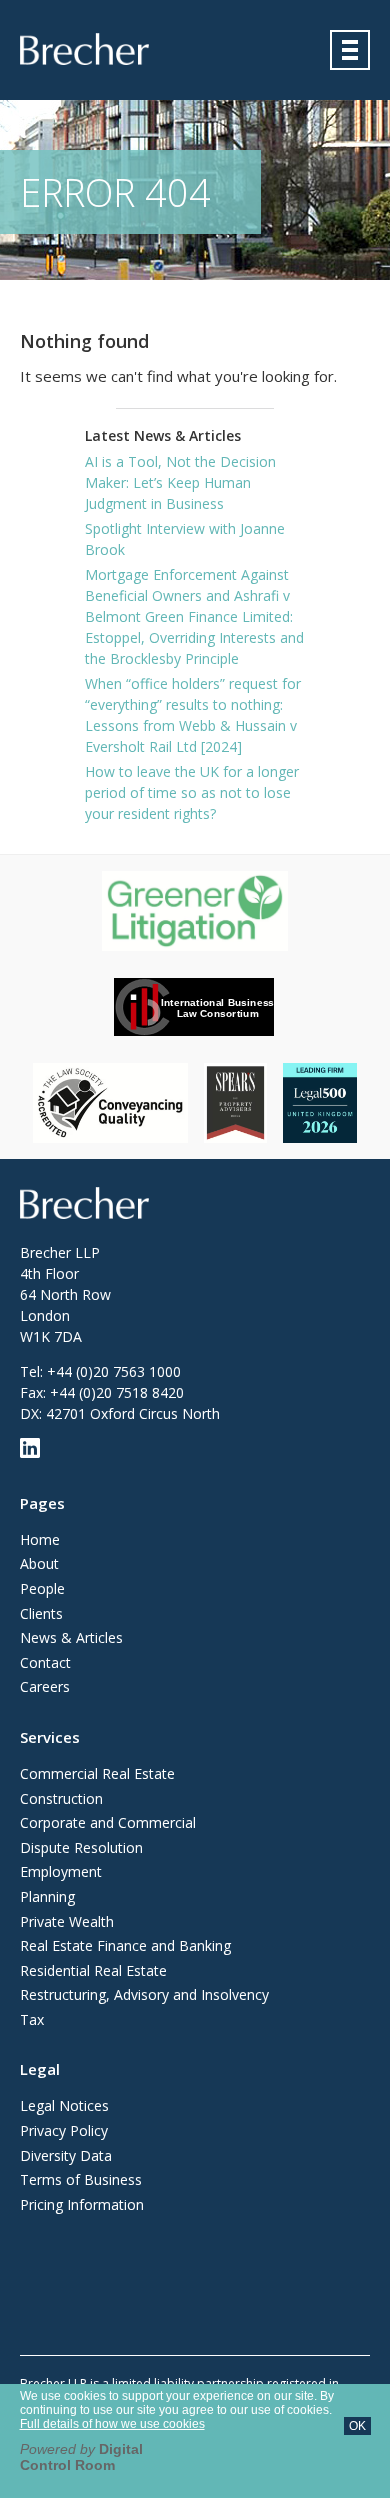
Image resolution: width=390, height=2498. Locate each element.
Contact (45, 1662)
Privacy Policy (64, 2130)
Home (40, 1539)
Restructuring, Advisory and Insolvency (144, 1994)
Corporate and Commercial (108, 1822)
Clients (41, 1613)
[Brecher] (84, 49)
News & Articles (71, 1637)
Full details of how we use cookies (112, 2424)
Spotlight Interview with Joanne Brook (185, 539)
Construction (61, 1798)
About (39, 1563)
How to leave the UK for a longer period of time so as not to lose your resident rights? (192, 792)
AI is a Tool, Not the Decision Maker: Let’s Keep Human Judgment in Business (180, 482)
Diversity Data (66, 2155)
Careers (45, 1686)
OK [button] (357, 2426)
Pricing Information (82, 2204)
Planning (47, 1896)
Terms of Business (81, 2179)
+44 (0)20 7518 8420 (117, 1392)
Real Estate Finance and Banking (125, 1945)
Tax (32, 2019)
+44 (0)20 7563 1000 (114, 1371)
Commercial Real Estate (97, 1773)
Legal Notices (64, 2105)
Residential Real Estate (93, 1970)
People (42, 1588)
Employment (61, 1871)
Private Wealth (67, 1921)
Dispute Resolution (81, 1847)
